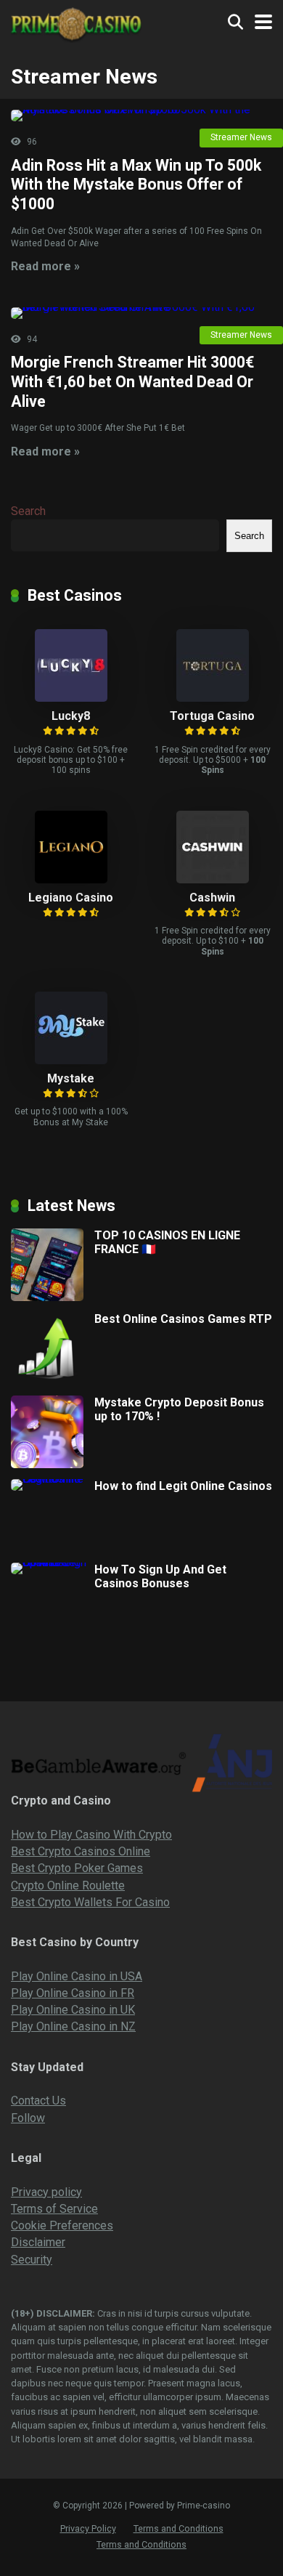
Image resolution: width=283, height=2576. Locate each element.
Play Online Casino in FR (73, 1993)
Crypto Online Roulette (68, 1886)
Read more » (45, 266)
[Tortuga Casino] (213, 698)
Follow (28, 2118)
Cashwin (212, 898)
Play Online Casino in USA (77, 1976)
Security (32, 2260)
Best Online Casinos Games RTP (183, 1319)
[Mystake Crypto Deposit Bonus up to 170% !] (47, 1464)
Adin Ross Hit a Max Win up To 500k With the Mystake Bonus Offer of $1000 (136, 185)
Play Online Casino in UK (73, 2010)
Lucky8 (71, 716)
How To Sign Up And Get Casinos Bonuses (160, 1576)
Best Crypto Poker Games (77, 1868)
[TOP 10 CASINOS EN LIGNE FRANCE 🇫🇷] (47, 1297)
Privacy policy (46, 2192)
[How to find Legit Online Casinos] (53, 1479)
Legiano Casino (71, 898)
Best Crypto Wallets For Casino (90, 1902)
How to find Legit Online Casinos (183, 1486)
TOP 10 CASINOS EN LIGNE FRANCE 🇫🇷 (167, 1242)
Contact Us (38, 2101)
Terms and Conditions (179, 2528)
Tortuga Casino (212, 716)
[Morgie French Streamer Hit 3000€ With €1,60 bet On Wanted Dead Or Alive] (141, 313)
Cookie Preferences (62, 2225)
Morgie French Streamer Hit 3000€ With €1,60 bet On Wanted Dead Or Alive (132, 381)
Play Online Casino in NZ (73, 2026)
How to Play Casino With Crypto (91, 1835)
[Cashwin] (213, 879)
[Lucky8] (71, 698)
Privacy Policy (88, 2528)
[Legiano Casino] (71, 879)
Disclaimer (38, 2242)
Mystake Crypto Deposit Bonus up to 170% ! (179, 1409)
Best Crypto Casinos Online (81, 1851)
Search (28, 511)
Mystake (71, 1078)
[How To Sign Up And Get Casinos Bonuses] (53, 1562)
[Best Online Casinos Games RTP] (47, 1381)
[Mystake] (71, 1060)
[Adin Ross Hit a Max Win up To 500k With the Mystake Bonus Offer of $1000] (141, 116)
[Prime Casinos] (76, 23)
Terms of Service (54, 2209)
